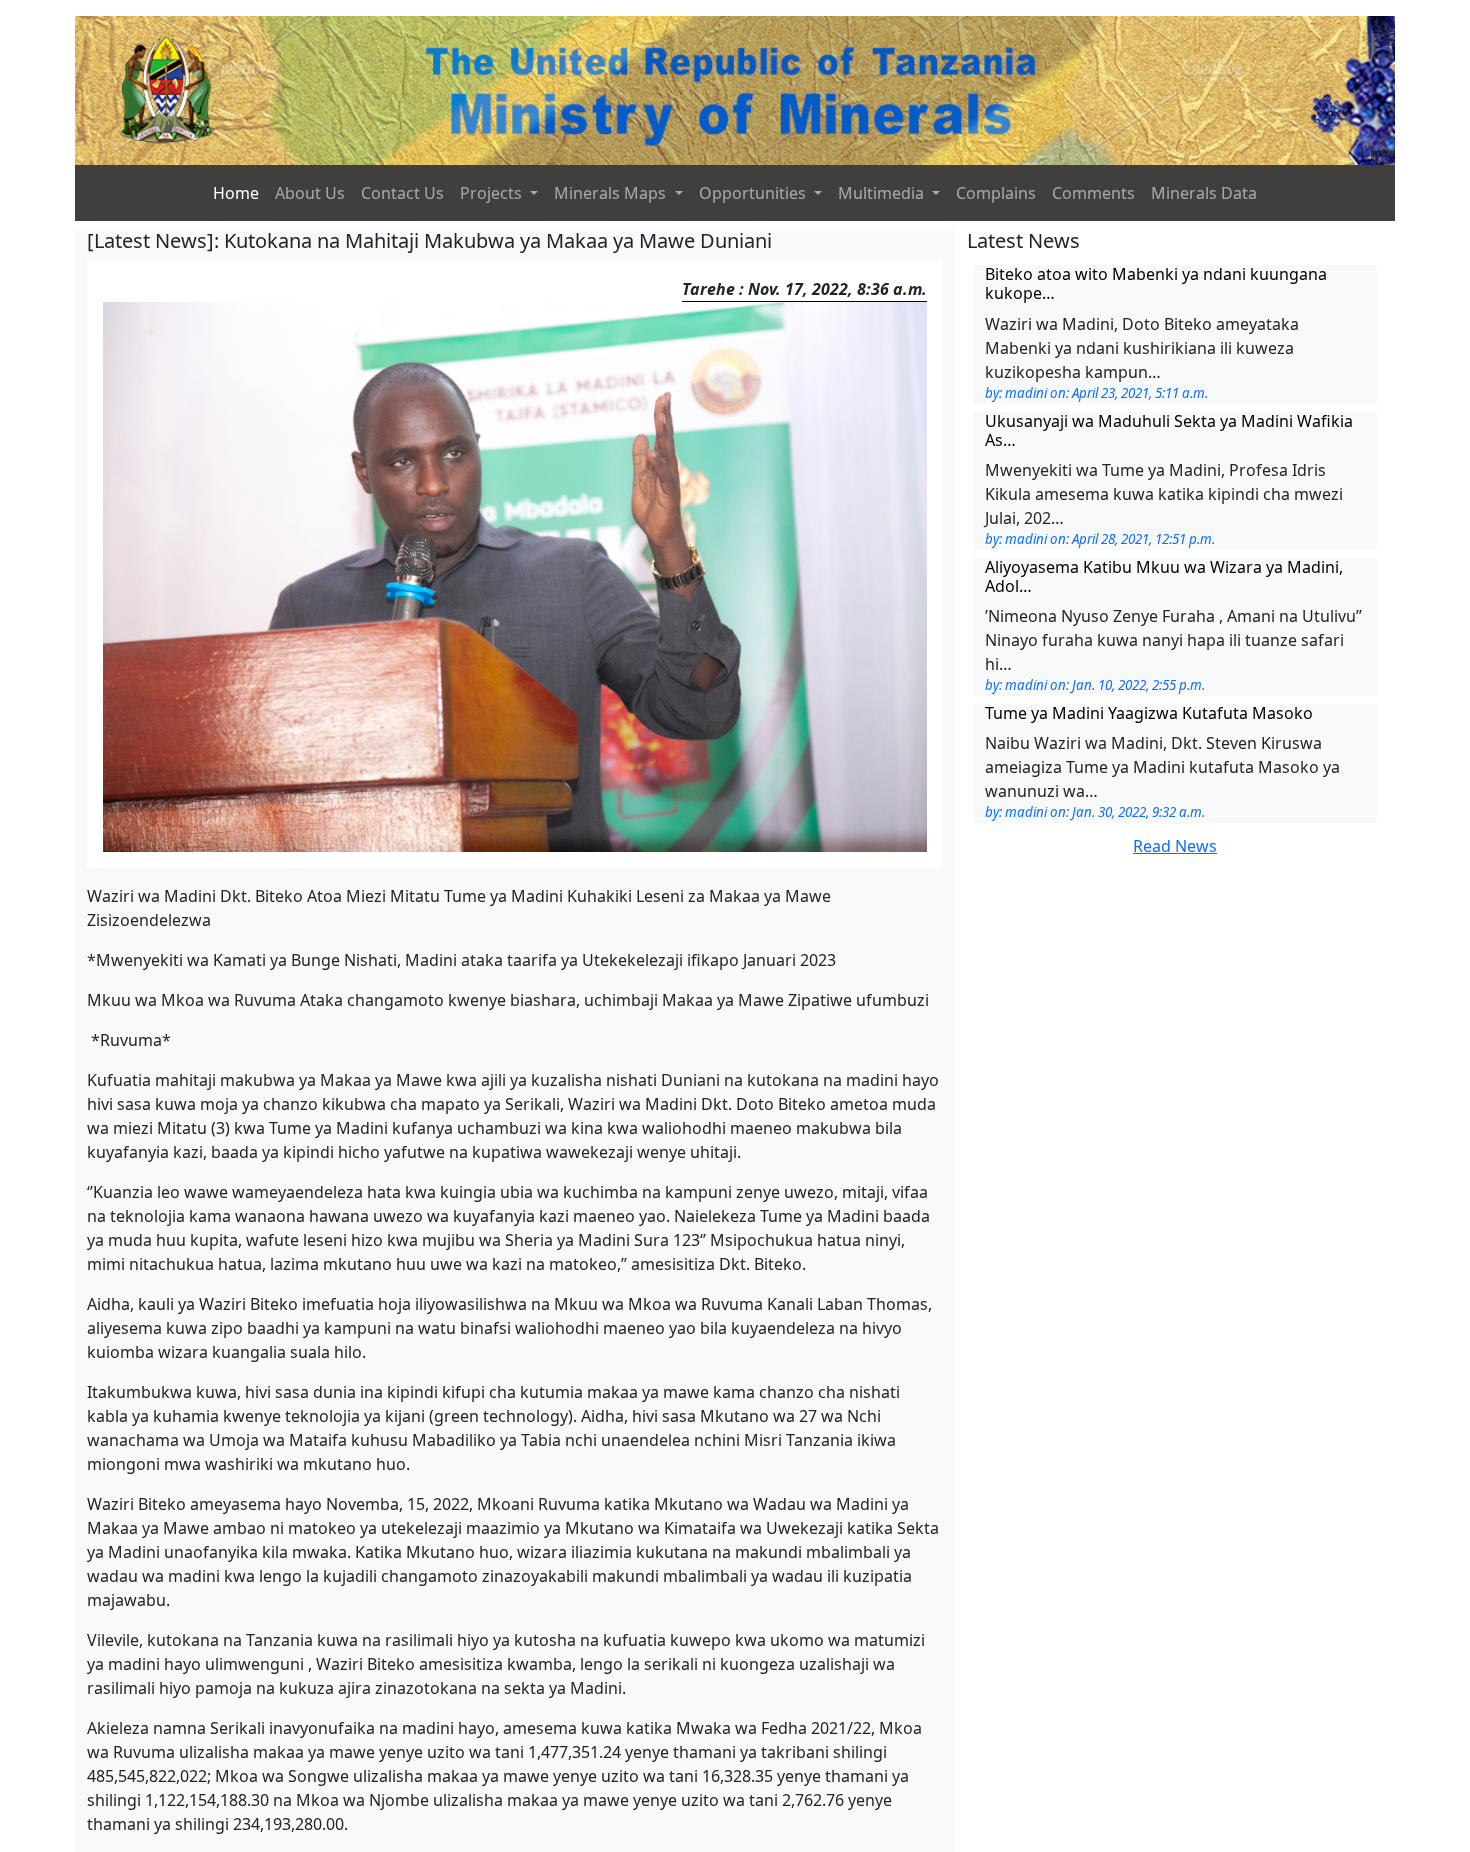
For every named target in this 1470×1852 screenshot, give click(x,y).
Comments (1093, 193)
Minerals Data (1204, 193)
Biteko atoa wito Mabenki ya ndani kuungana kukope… (1156, 283)
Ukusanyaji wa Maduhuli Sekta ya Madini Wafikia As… (1169, 430)
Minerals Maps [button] (612, 193)
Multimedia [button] (883, 193)
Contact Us (402, 193)
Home (236, 193)
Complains (996, 193)
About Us (310, 193)
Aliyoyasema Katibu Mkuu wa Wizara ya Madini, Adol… (1164, 576)
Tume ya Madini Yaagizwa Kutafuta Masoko (1149, 713)
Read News (1175, 846)
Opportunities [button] (754, 193)
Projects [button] (493, 193)
